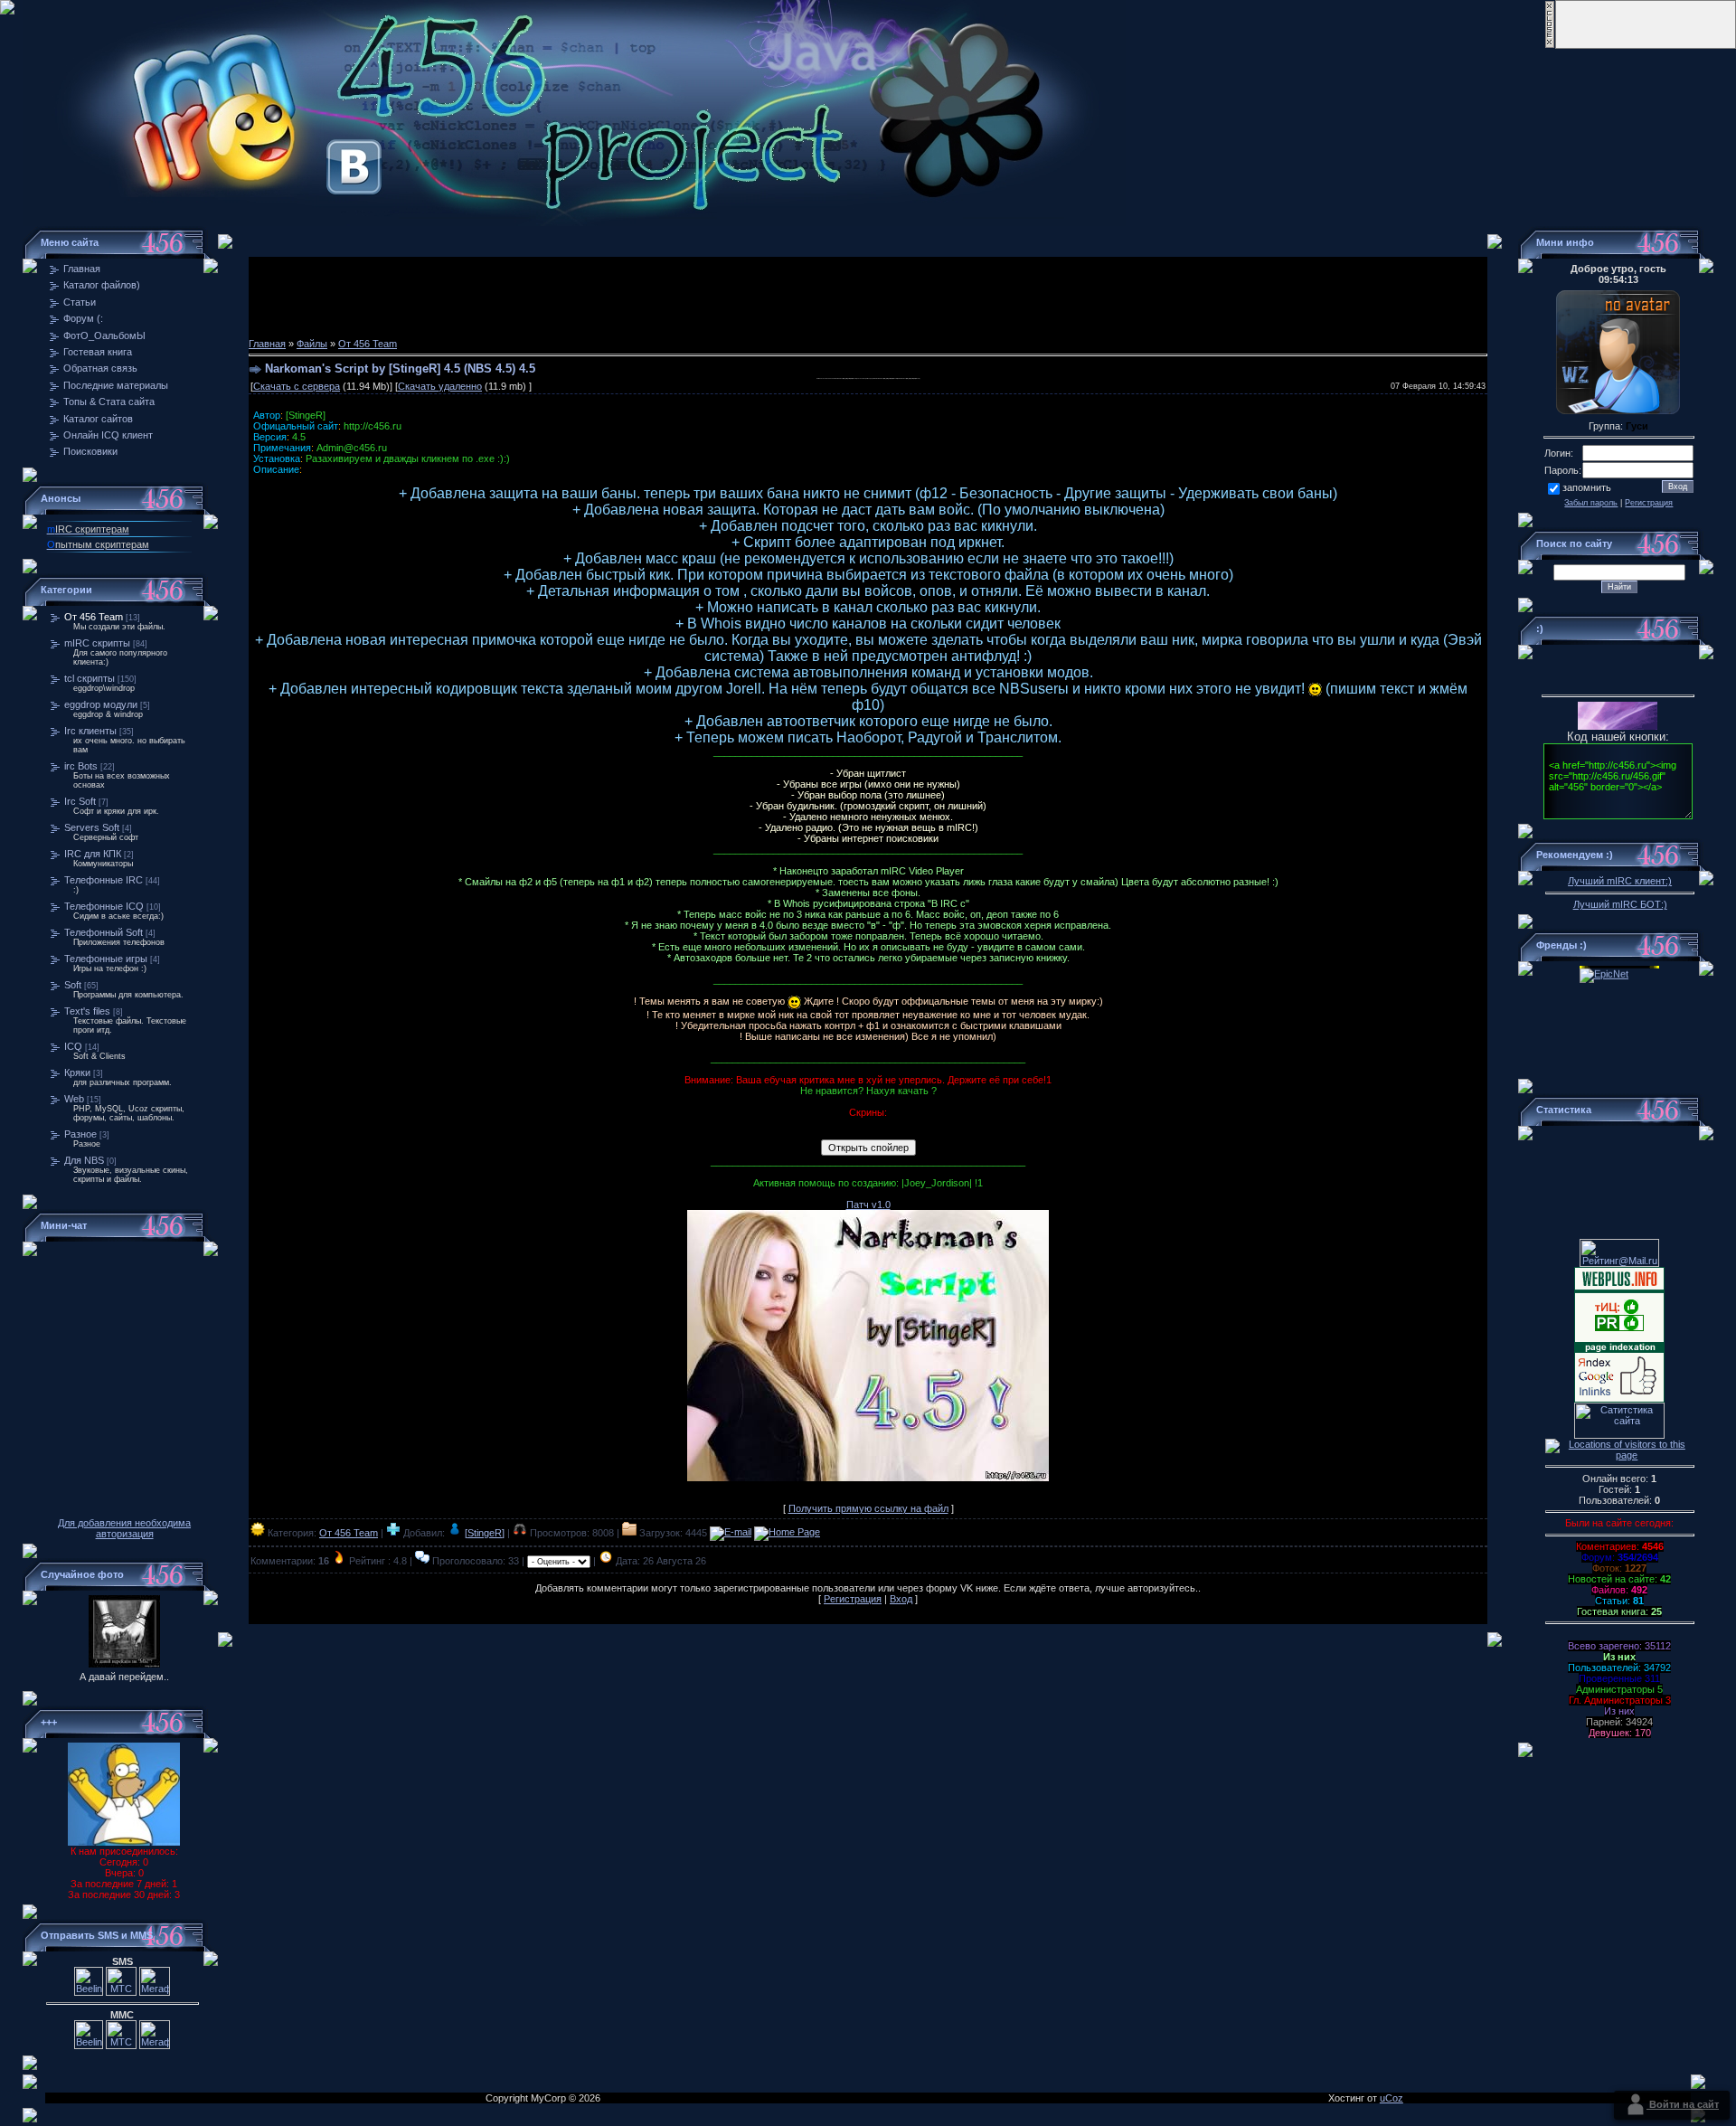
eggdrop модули (101, 704)
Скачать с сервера (297, 386)
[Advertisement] (868, 298)
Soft (73, 985)
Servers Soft (92, 827)
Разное (80, 1134)
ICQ (73, 1046)
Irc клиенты (90, 731)
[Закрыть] (1550, 45)
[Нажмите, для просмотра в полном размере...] (868, 1478)
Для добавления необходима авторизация (124, 1528)
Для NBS (84, 1160)
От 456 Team (94, 617)
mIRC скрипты (97, 643)
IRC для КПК (93, 854)
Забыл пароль (1591, 503)
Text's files (87, 1011)
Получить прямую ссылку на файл (868, 1508)
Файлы (312, 344)
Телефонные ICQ (104, 906)
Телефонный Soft (104, 932)
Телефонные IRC (104, 880)
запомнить (1587, 487)
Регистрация (853, 1599)
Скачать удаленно (440, 386)
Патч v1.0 (868, 1205)
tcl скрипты (90, 678)
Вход (901, 1599)
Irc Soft (80, 801)
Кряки (77, 1072)
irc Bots (81, 766)
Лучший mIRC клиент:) (1620, 881)
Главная (267, 344)
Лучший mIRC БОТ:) (1620, 904)
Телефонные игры (106, 959)
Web (74, 1099)
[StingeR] (485, 1533)
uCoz (1392, 2098)
